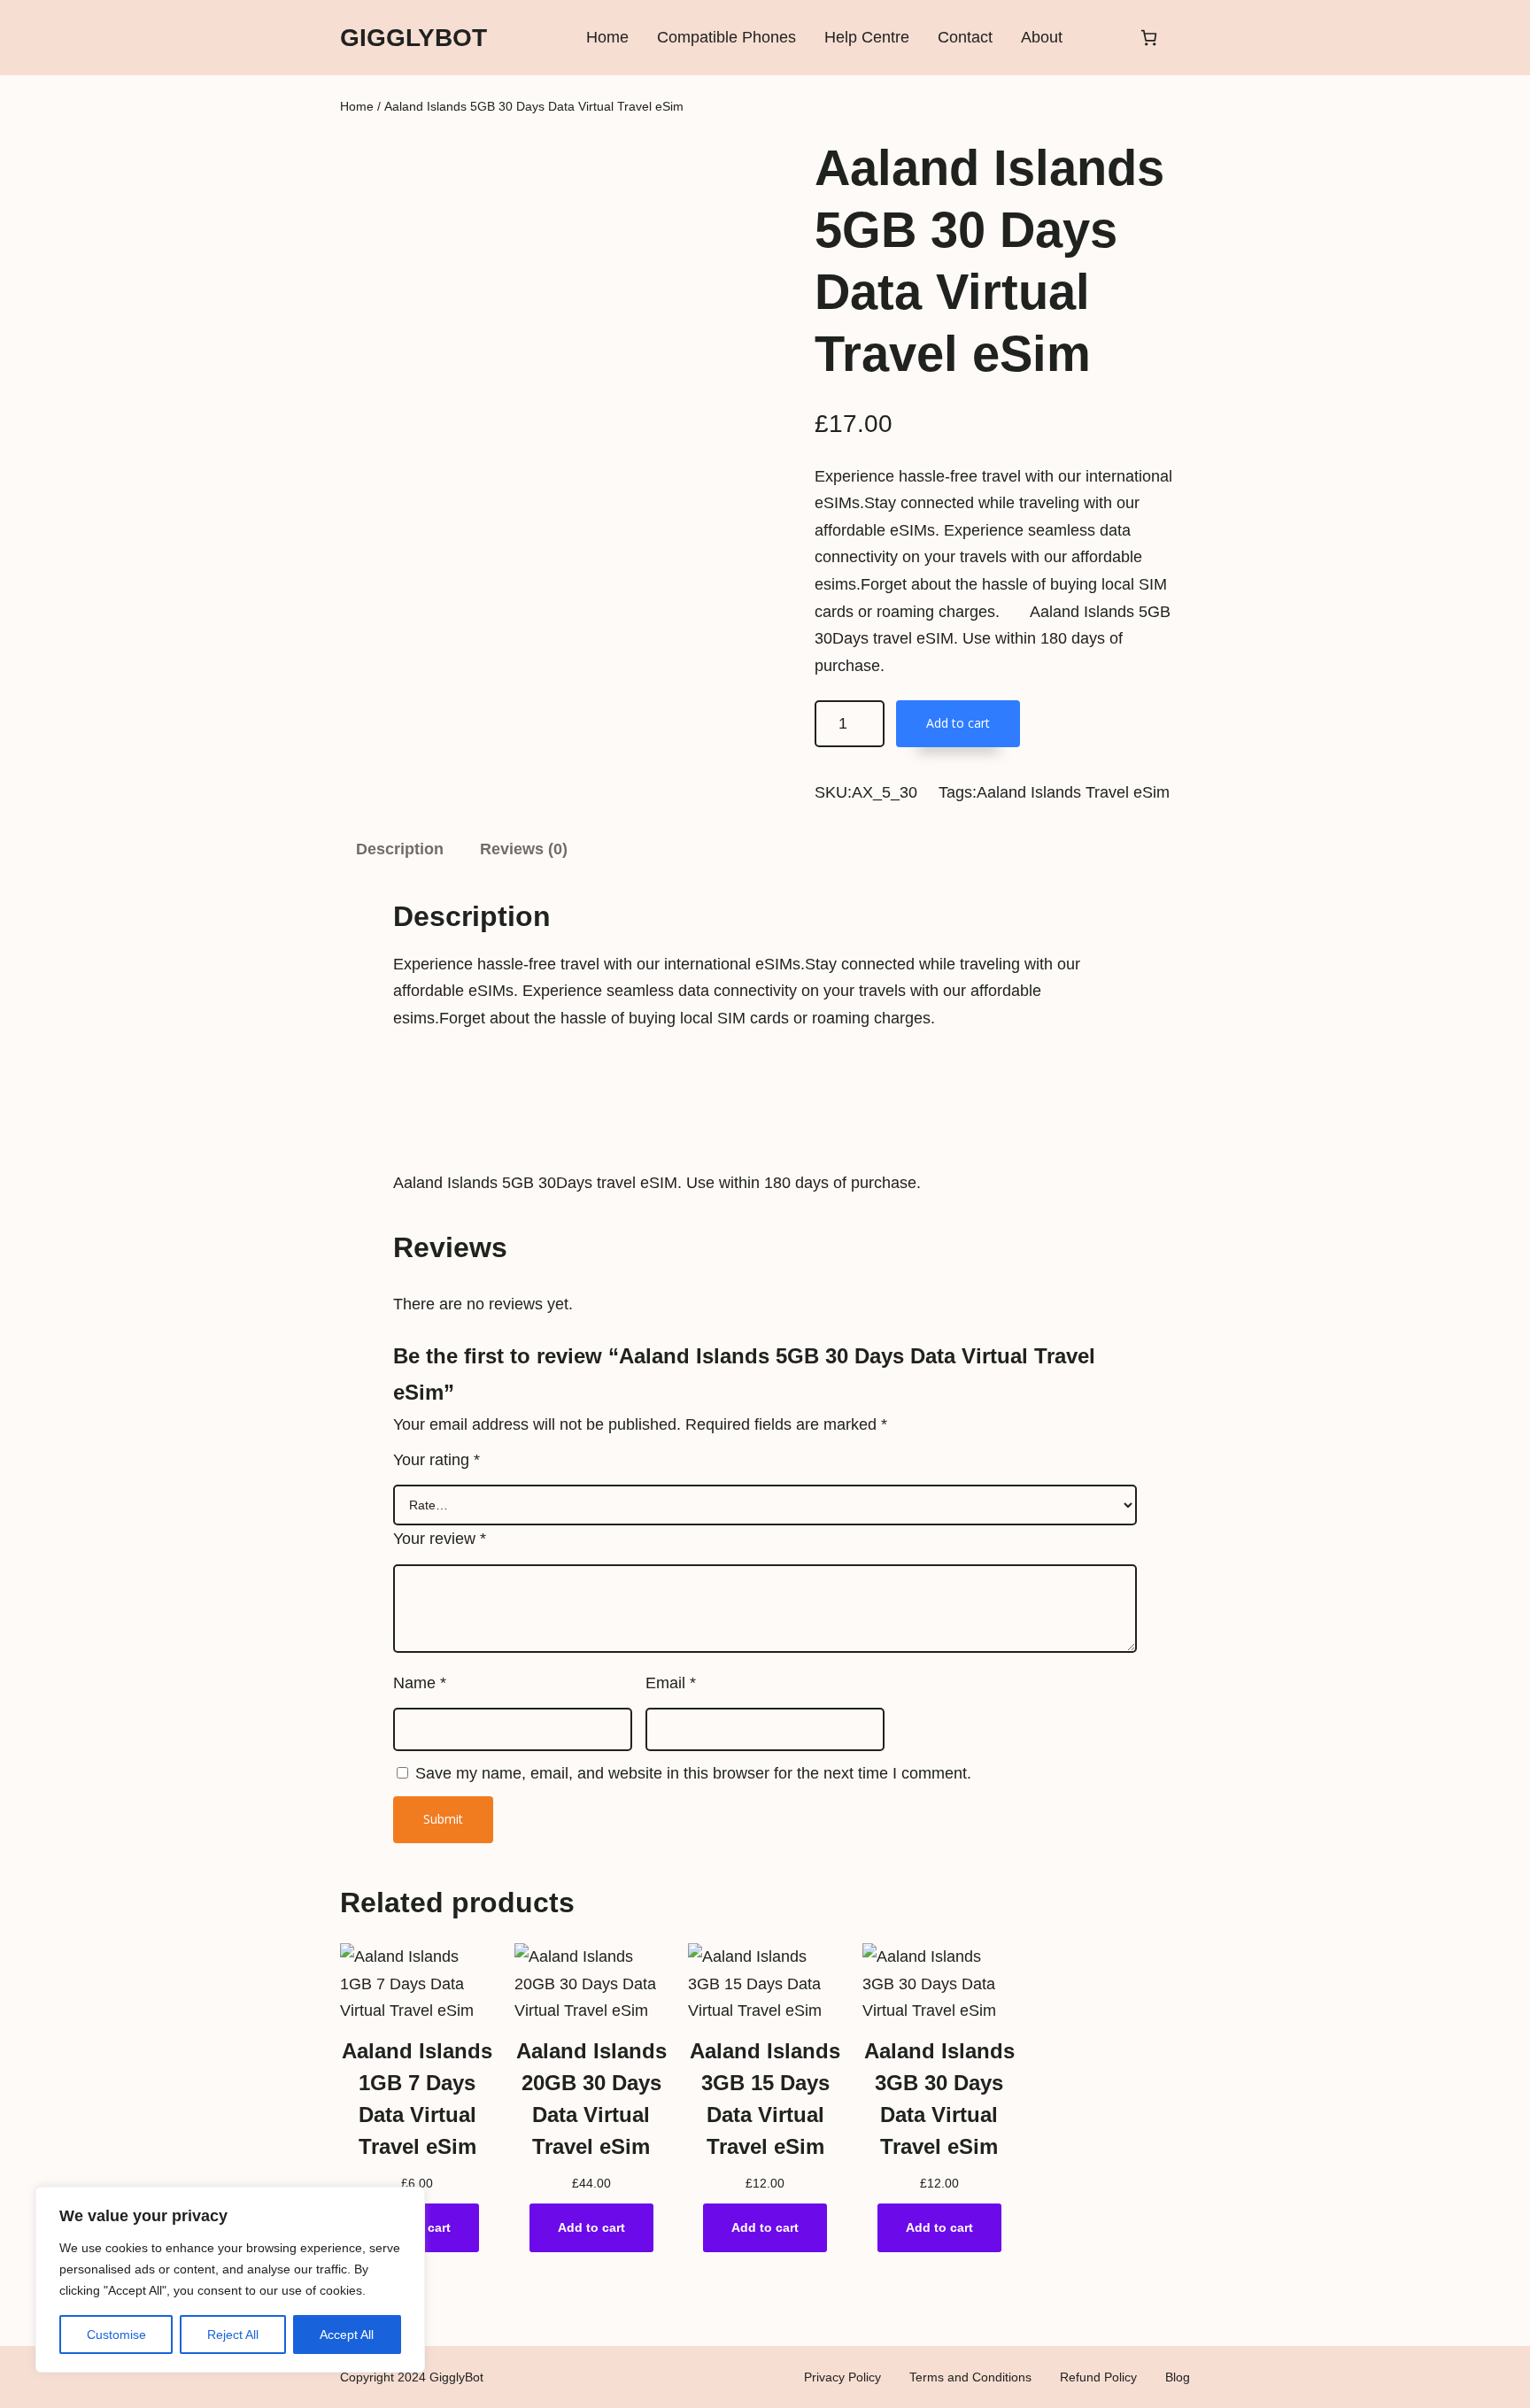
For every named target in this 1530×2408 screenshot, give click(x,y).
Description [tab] (400, 849)
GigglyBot (413, 38)
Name (420, 1683)
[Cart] (1149, 38)
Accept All (347, 2335)
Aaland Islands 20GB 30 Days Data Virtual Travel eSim (591, 2099)
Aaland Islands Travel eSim (1073, 792)
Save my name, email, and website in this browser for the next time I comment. (693, 1773)
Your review (440, 1539)
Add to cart (958, 723)
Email (671, 1683)
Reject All (233, 2335)
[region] (230, 2280)
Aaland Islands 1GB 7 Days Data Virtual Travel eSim (417, 2099)
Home (357, 106)
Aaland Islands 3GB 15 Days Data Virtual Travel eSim (765, 2099)
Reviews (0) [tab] (524, 849)
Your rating (437, 1460)
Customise (116, 2335)
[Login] (1100, 38)
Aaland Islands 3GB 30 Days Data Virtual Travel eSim (939, 2099)
